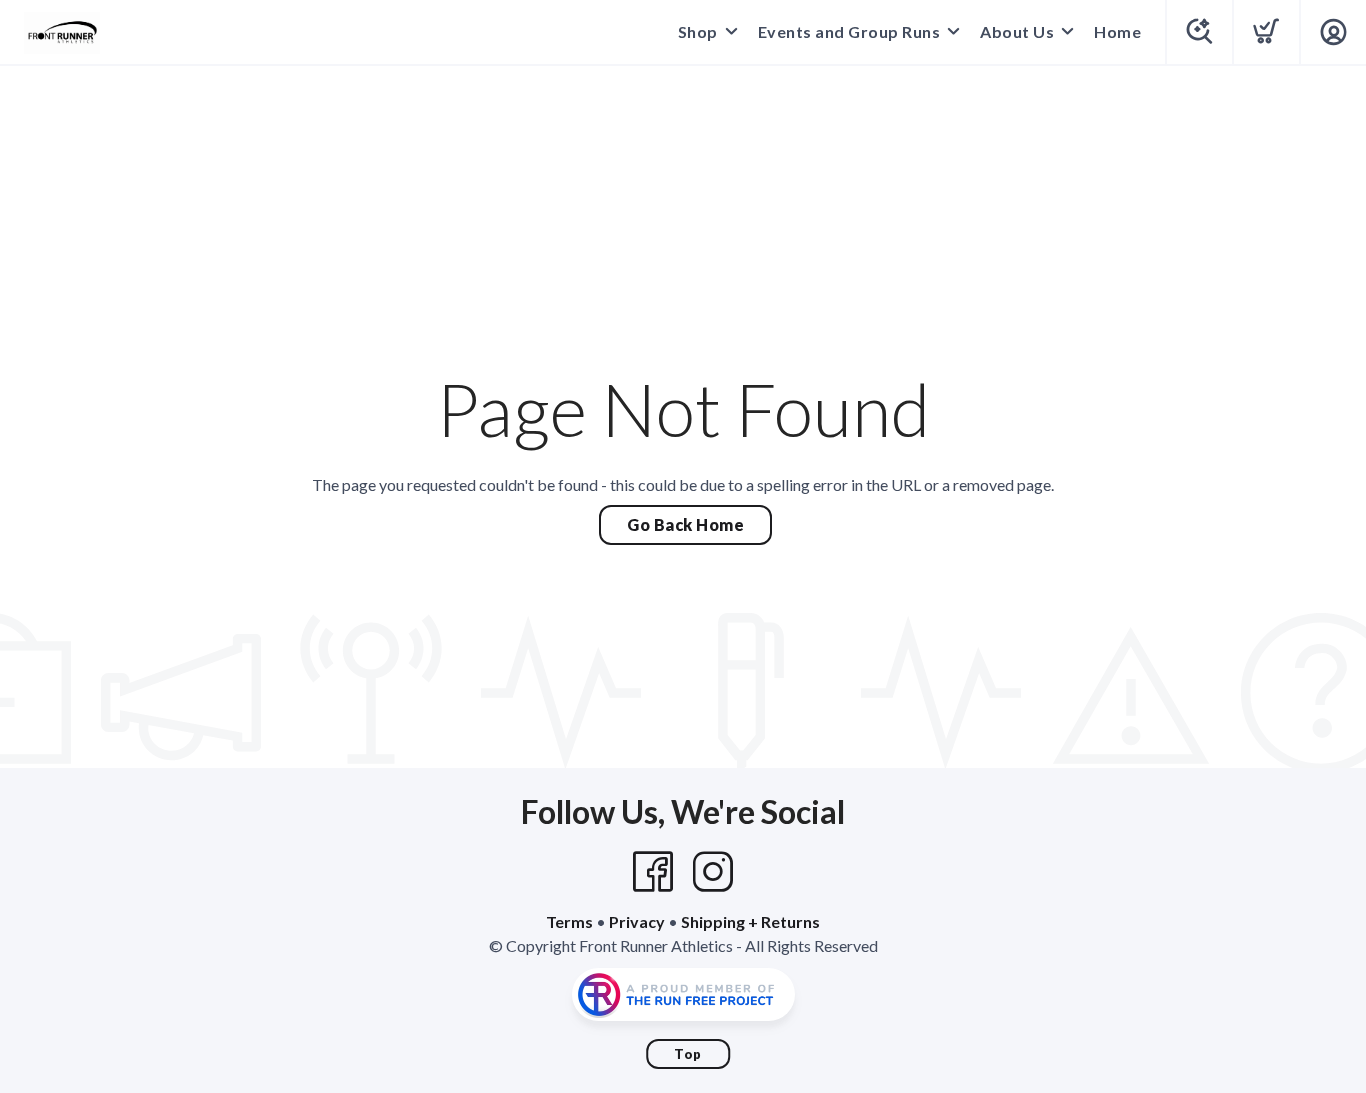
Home (1117, 31)
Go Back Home (685, 524)
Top (688, 1054)
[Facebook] (653, 872)
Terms (569, 921)
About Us (1017, 31)
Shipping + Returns (750, 921)
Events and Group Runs (849, 31)
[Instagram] (713, 872)
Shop (698, 31)
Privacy (637, 921)
